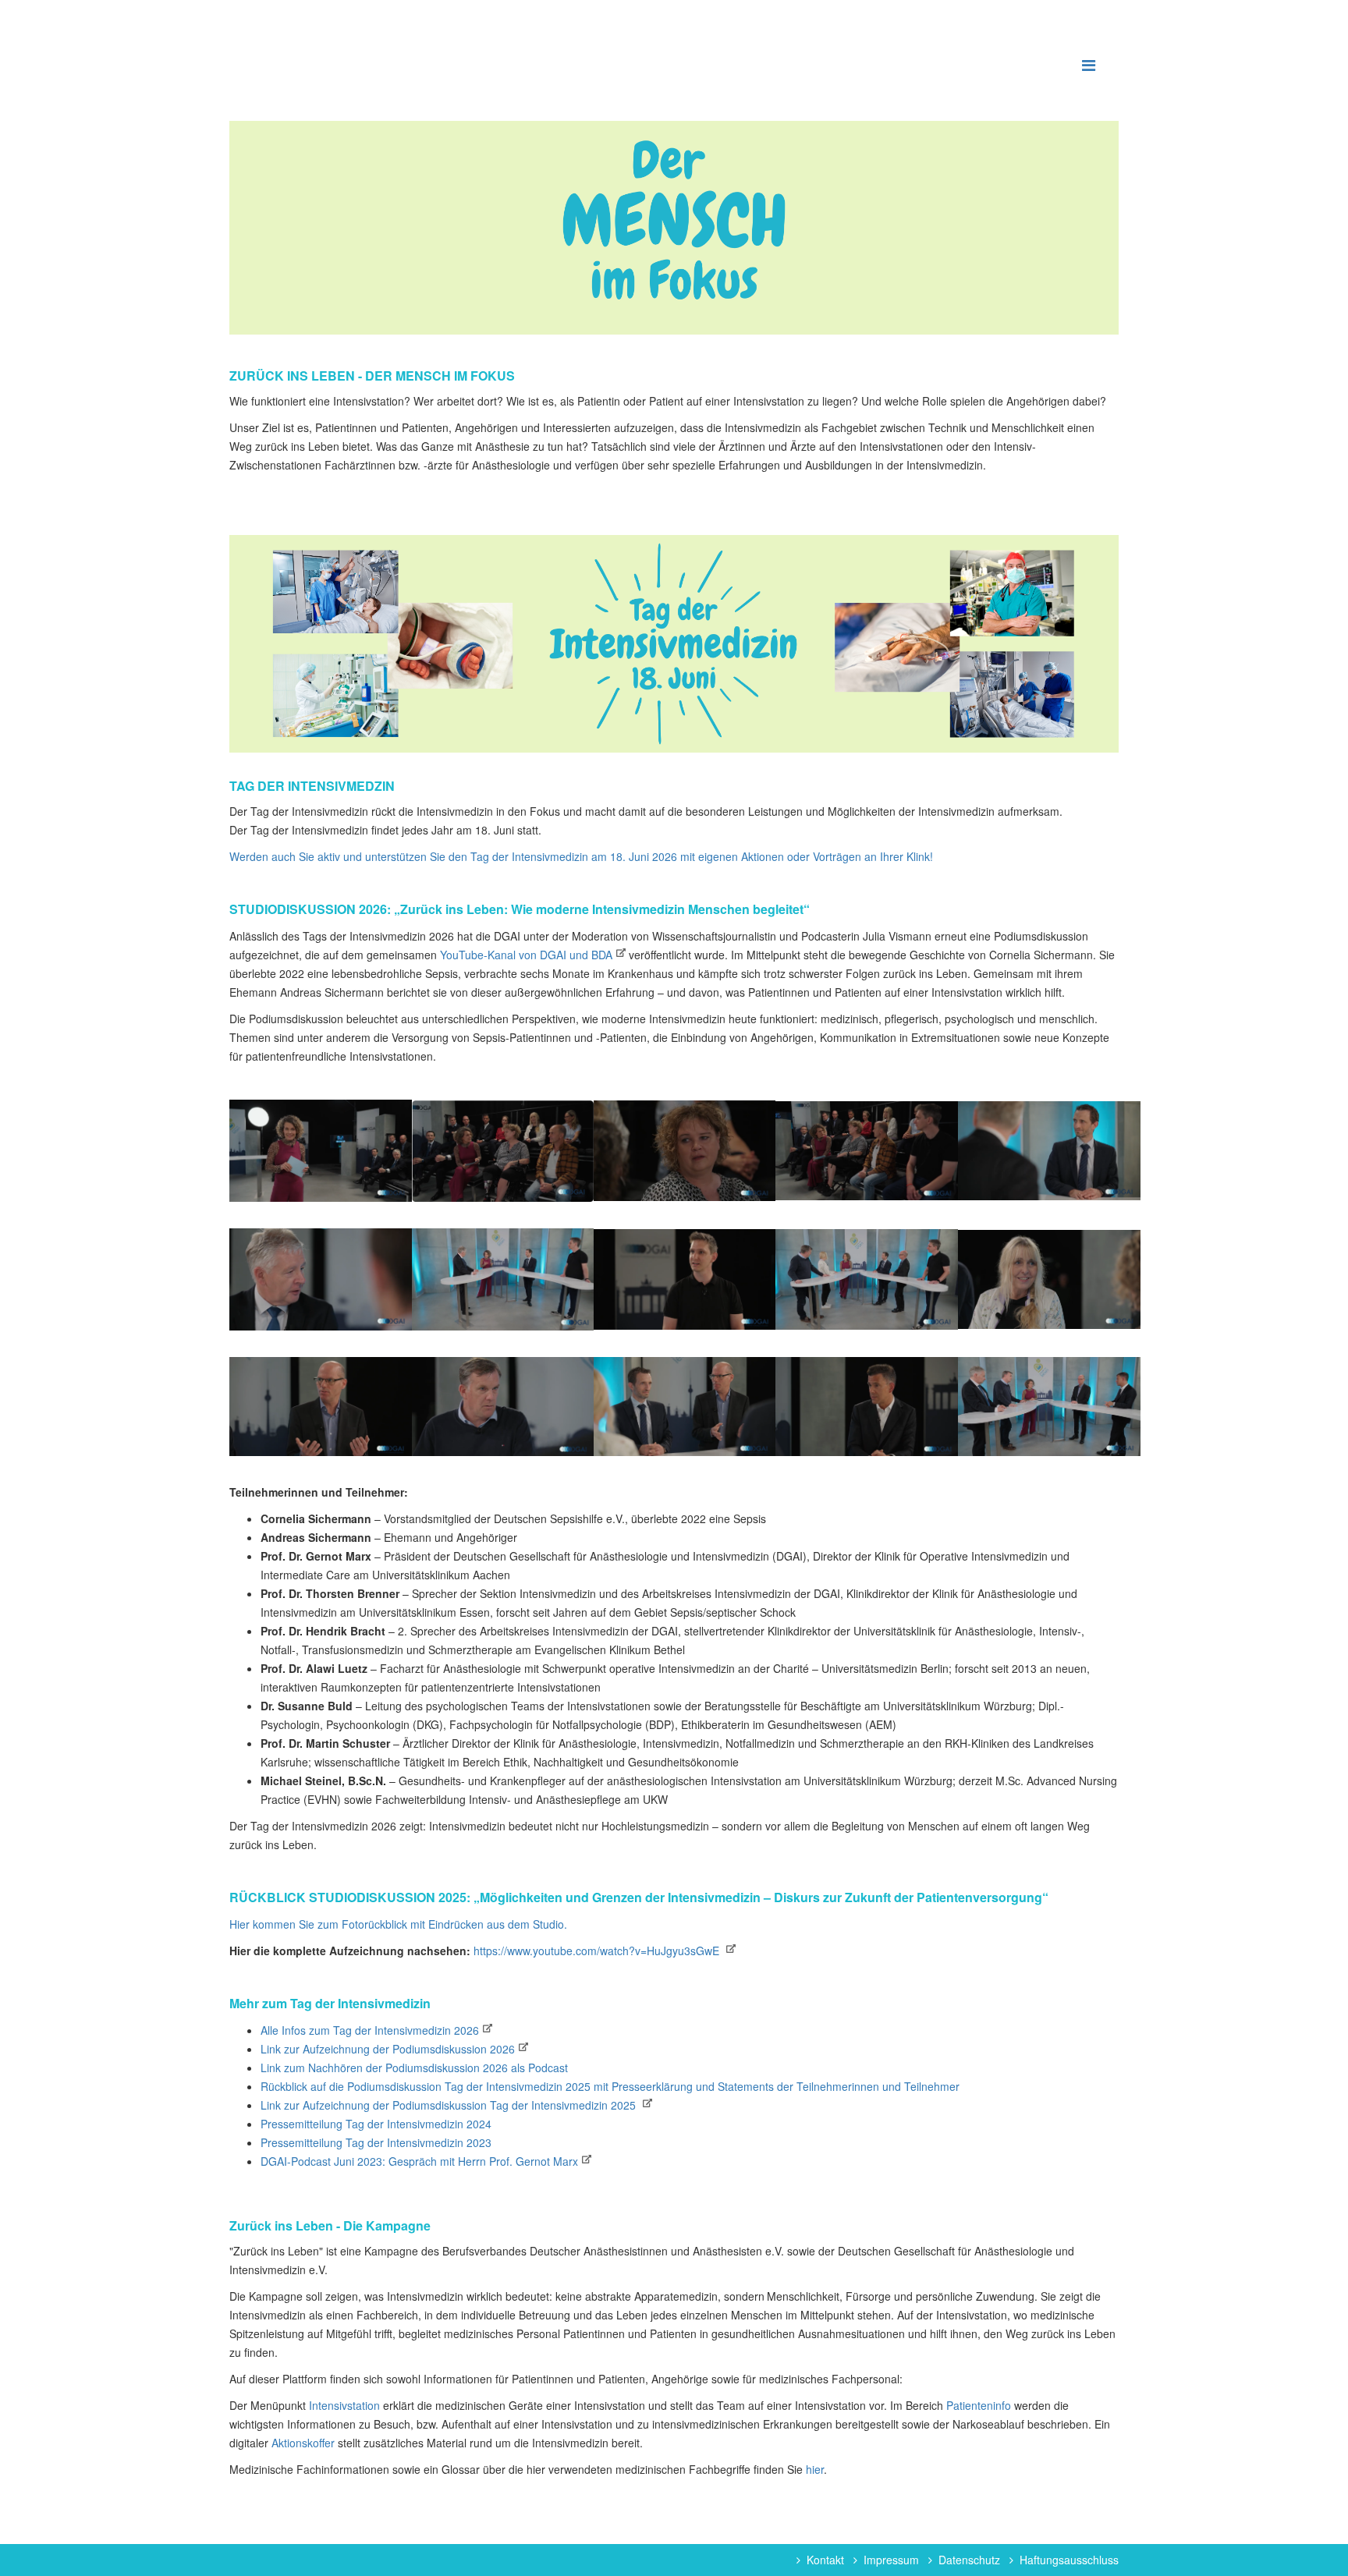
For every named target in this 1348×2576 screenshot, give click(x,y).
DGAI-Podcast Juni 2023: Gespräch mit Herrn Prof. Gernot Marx (419, 2161)
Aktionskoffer (303, 2443)
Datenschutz (969, 2560)
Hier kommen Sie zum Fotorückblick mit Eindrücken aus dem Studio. (398, 1924)
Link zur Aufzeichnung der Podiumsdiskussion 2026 (388, 2049)
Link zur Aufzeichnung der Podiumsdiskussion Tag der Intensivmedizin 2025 (450, 2105)
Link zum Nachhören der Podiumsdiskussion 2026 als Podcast (414, 2068)
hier (815, 2469)
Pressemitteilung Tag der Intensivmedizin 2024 (376, 2124)
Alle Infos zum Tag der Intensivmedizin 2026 (370, 2030)
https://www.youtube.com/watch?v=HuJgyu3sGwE (598, 1951)
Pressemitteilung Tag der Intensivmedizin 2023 (376, 2142)
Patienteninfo (980, 2405)
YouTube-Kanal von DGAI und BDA (526, 955)
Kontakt (825, 2560)
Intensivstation (346, 2405)
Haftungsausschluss (1069, 2560)
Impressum (891, 2560)
